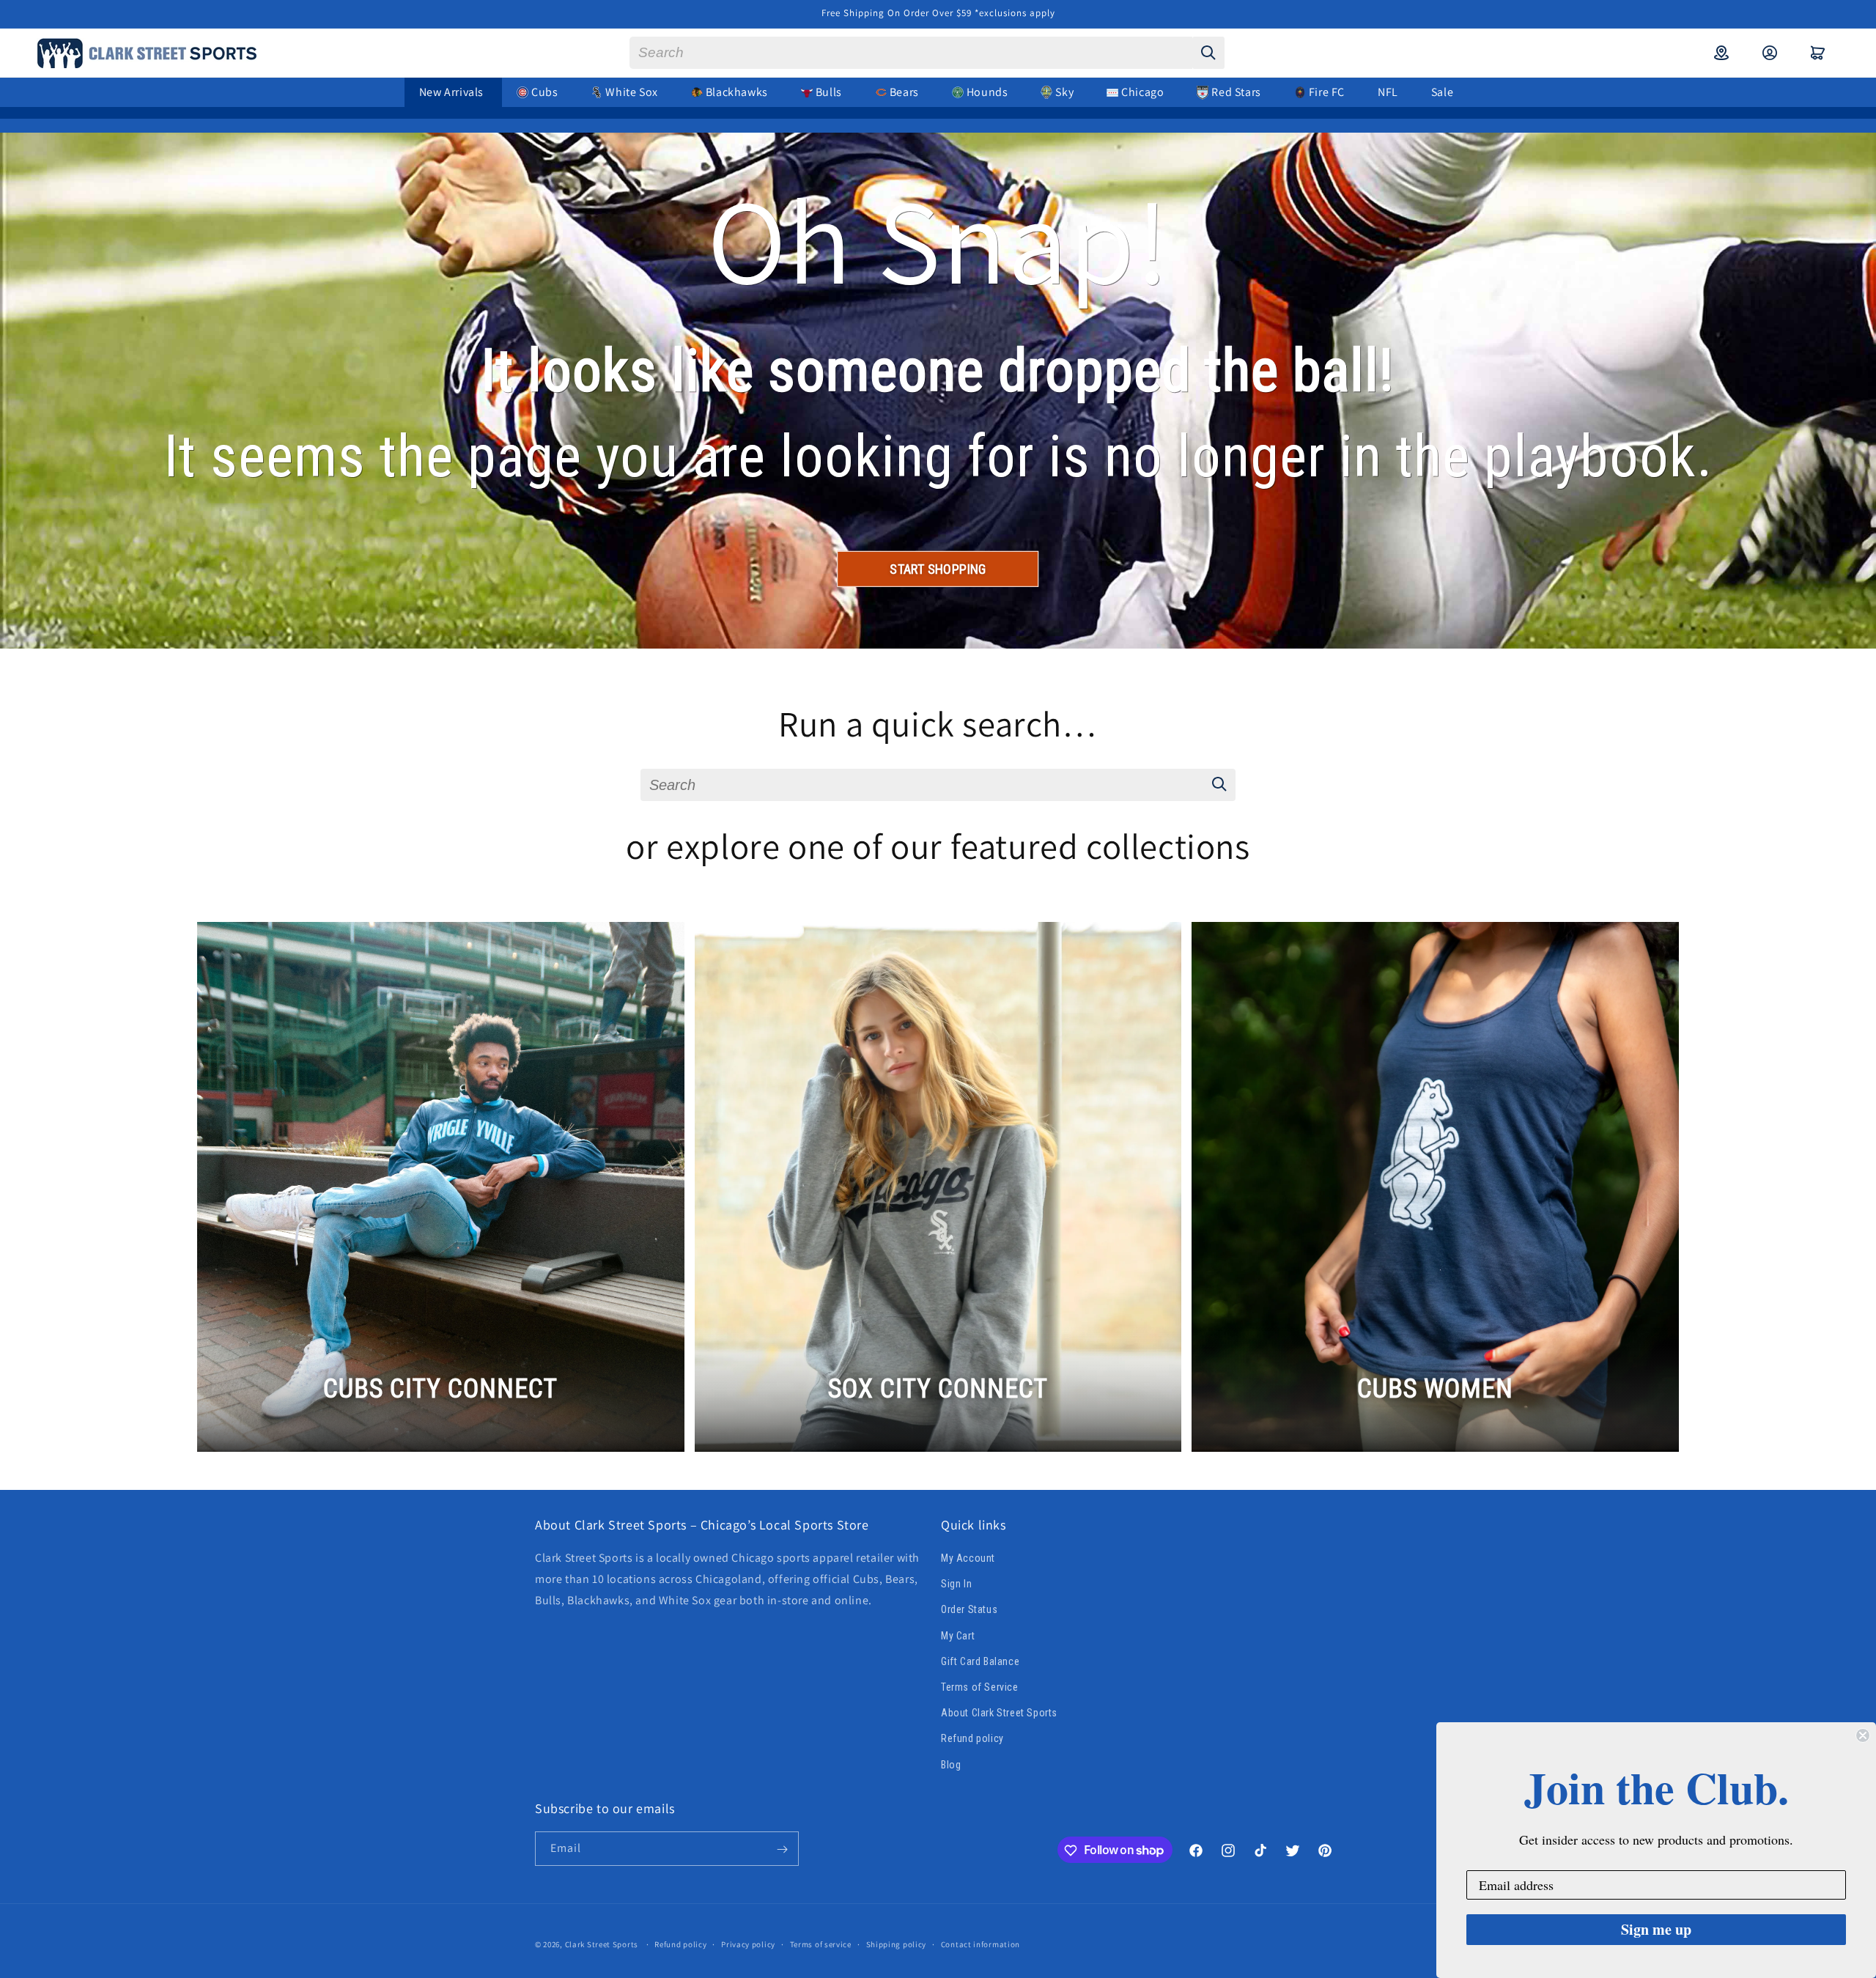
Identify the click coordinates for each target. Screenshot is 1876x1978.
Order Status (969, 1610)
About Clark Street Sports (999, 1713)
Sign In (956, 1584)
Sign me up (1656, 1929)
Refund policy (972, 1739)
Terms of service (821, 1944)
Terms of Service (980, 1687)
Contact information (981, 1944)
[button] (1818, 53)
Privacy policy (748, 1944)
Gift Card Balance (980, 1661)
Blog (951, 1765)
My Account (968, 1559)
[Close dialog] (1863, 1735)
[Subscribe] (782, 1849)
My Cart (958, 1636)
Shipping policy (897, 1944)
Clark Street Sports (602, 1944)
